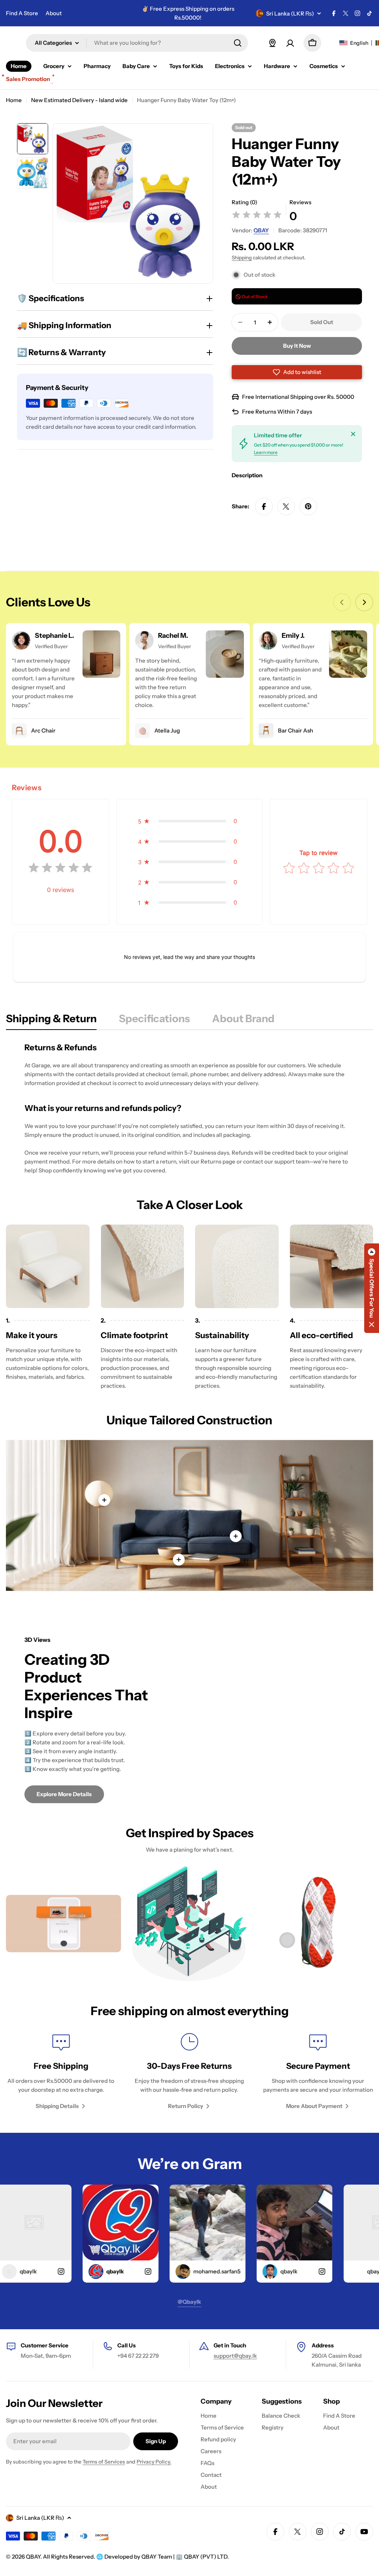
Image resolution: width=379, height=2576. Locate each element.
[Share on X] (286, 506)
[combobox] (137, 43)
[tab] (51, 1021)
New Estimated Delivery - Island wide (79, 100)
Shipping (242, 257)
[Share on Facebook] (264, 506)
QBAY (261, 230)
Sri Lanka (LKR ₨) (290, 14)
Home (14, 100)
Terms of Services (104, 2462)
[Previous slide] (342, 602)
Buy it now (297, 346)
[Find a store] (272, 43)
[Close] (353, 434)
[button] (297, 372)
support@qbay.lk (235, 2356)
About (54, 13)
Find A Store (22, 13)
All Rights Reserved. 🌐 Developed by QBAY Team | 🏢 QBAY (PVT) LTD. (136, 2557)
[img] (257, 216)
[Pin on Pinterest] (308, 506)
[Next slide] (364, 602)
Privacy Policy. (154, 2462)
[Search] (238, 43)
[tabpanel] (189, 1108)
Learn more (266, 452)
